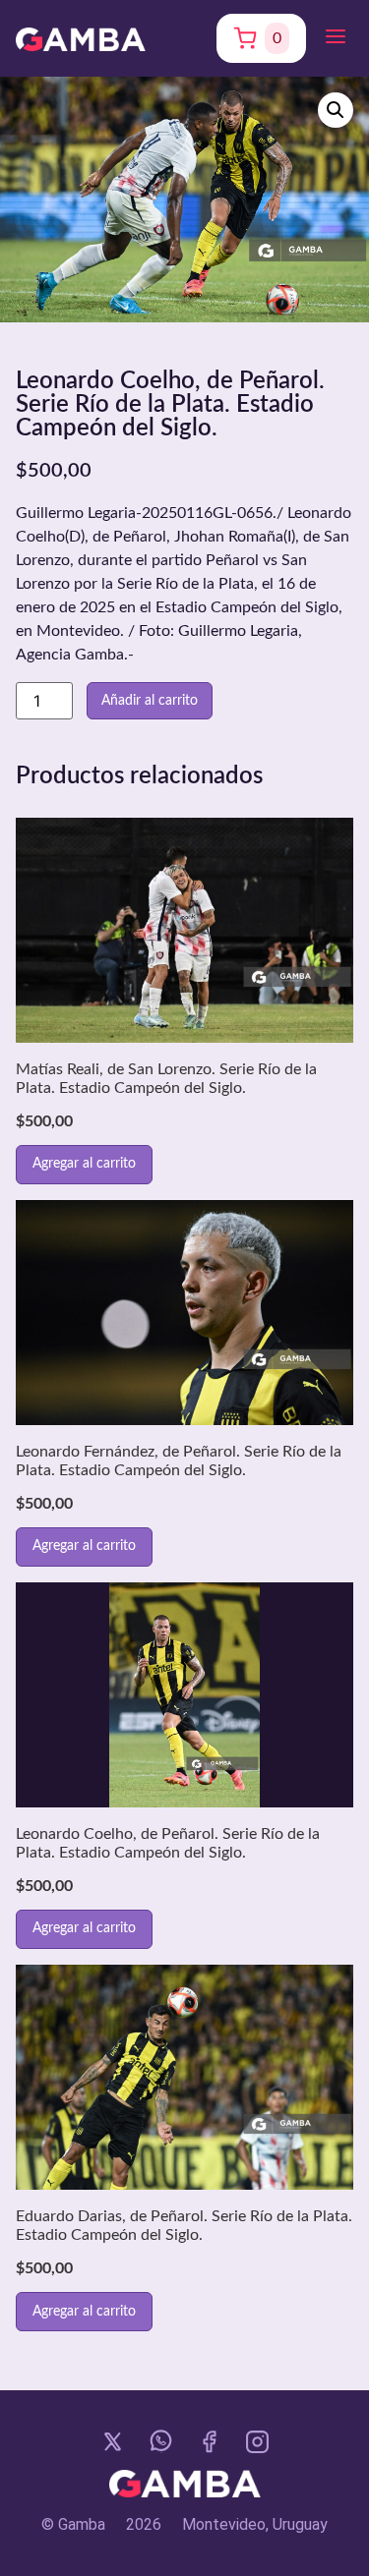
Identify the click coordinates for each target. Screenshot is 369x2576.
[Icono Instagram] (257, 2442)
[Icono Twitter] (113, 2442)
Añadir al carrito (150, 701)
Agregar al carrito (84, 1164)
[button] (336, 38)
